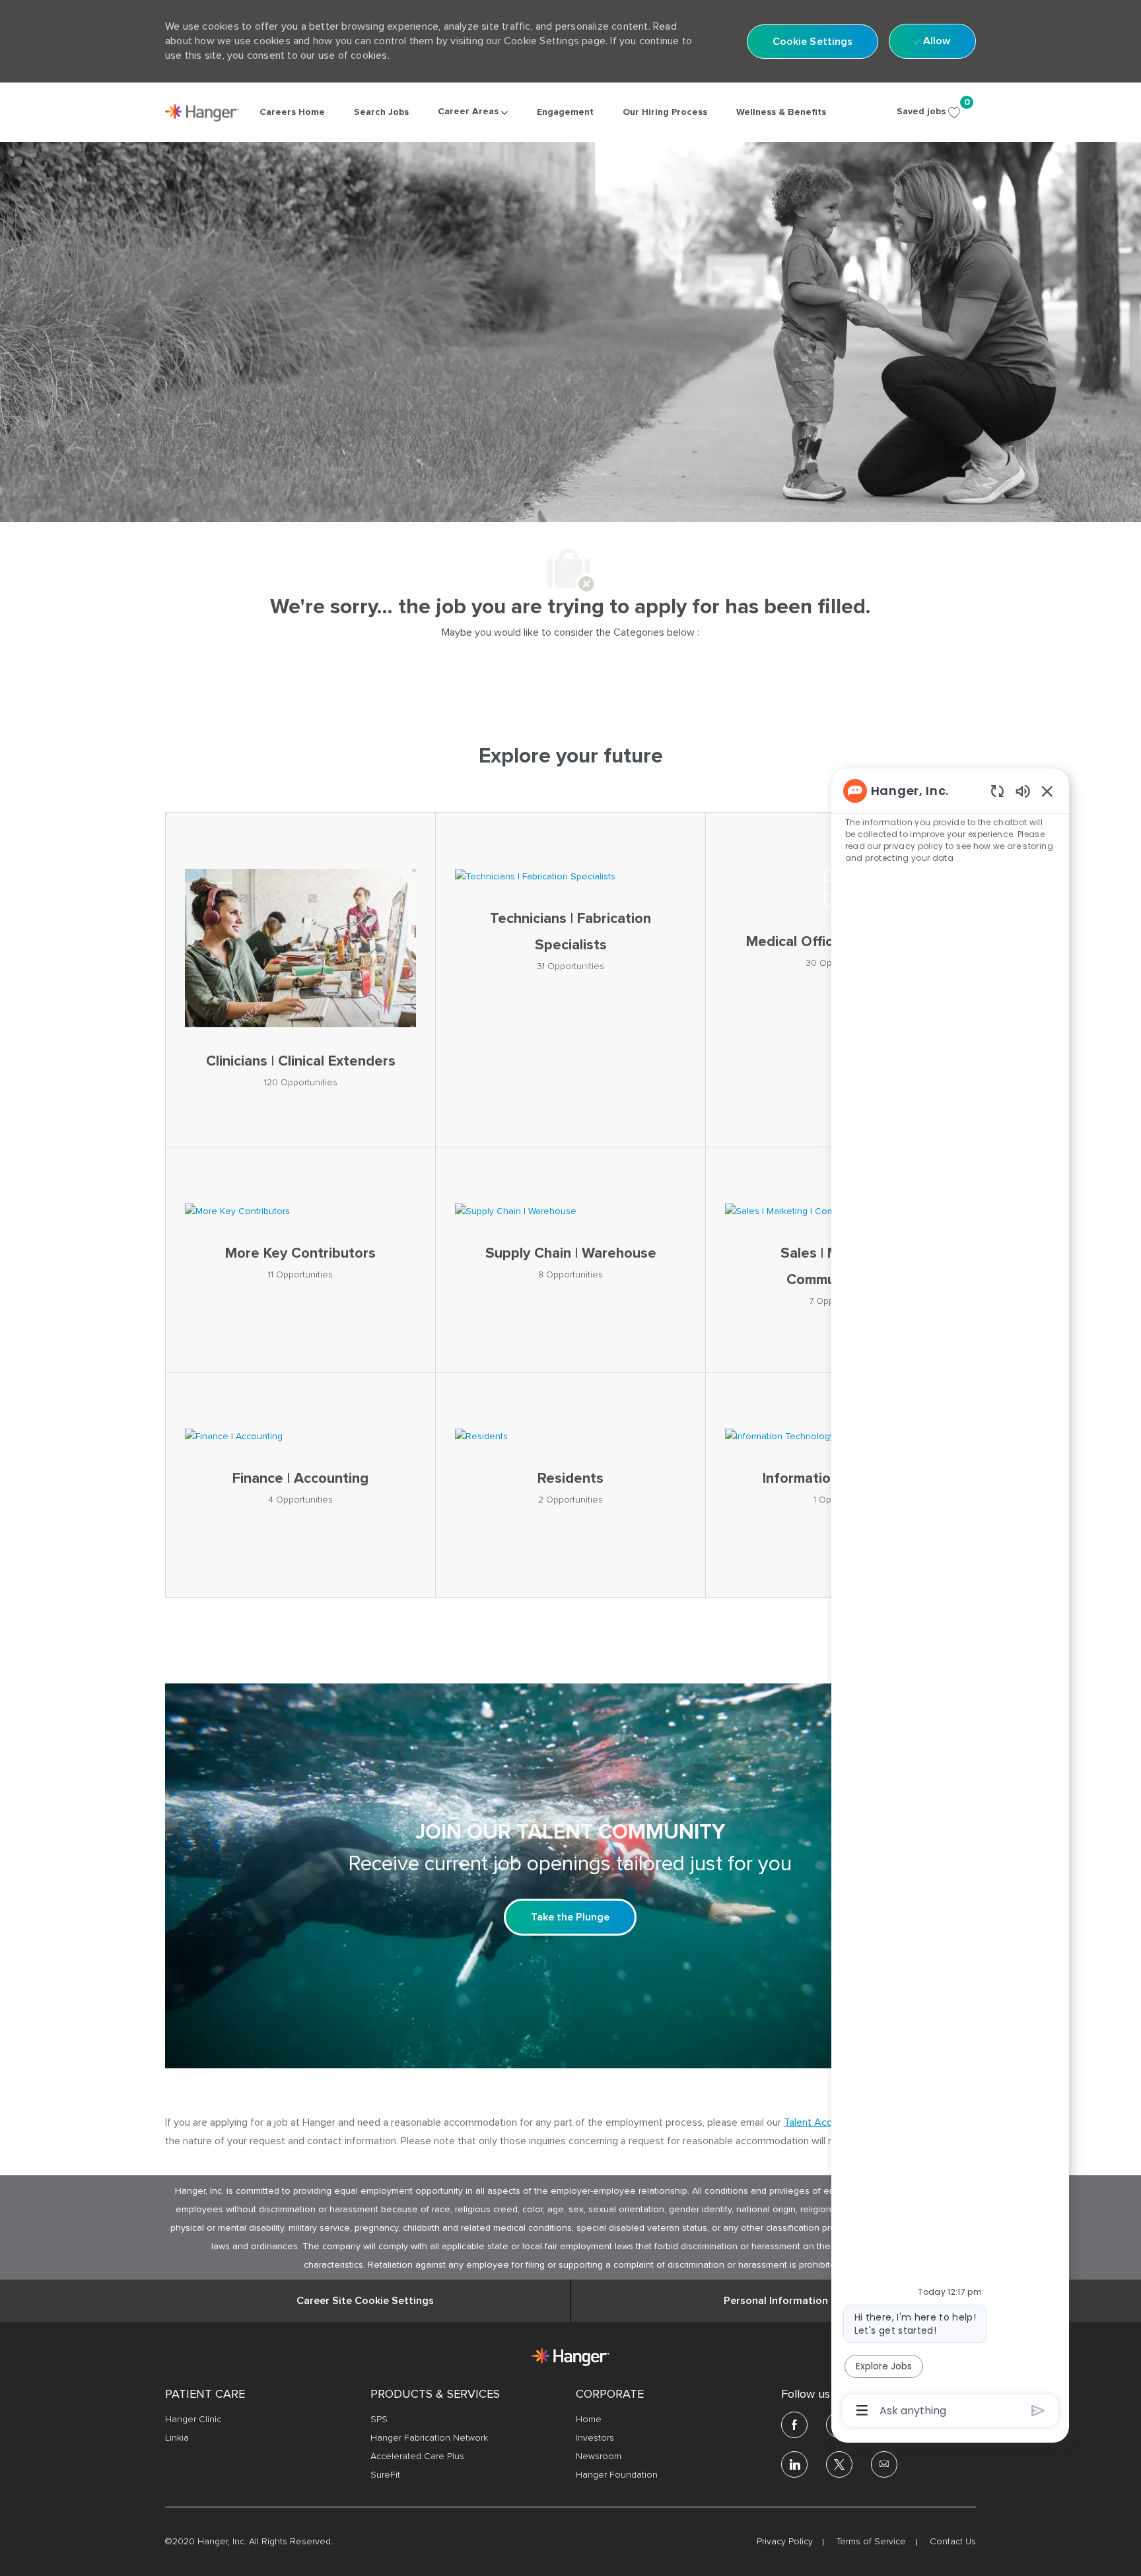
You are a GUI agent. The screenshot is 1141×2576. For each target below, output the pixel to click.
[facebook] (794, 2425)
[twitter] (839, 2464)
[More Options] (862, 2410)
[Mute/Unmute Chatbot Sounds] (1023, 791)
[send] (1038, 2411)
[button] (813, 42)
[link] (202, 113)
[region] (950, 1600)
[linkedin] (794, 2464)
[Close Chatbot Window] (1047, 791)
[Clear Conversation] (997, 791)
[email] (884, 2464)
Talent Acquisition (824, 2122)
